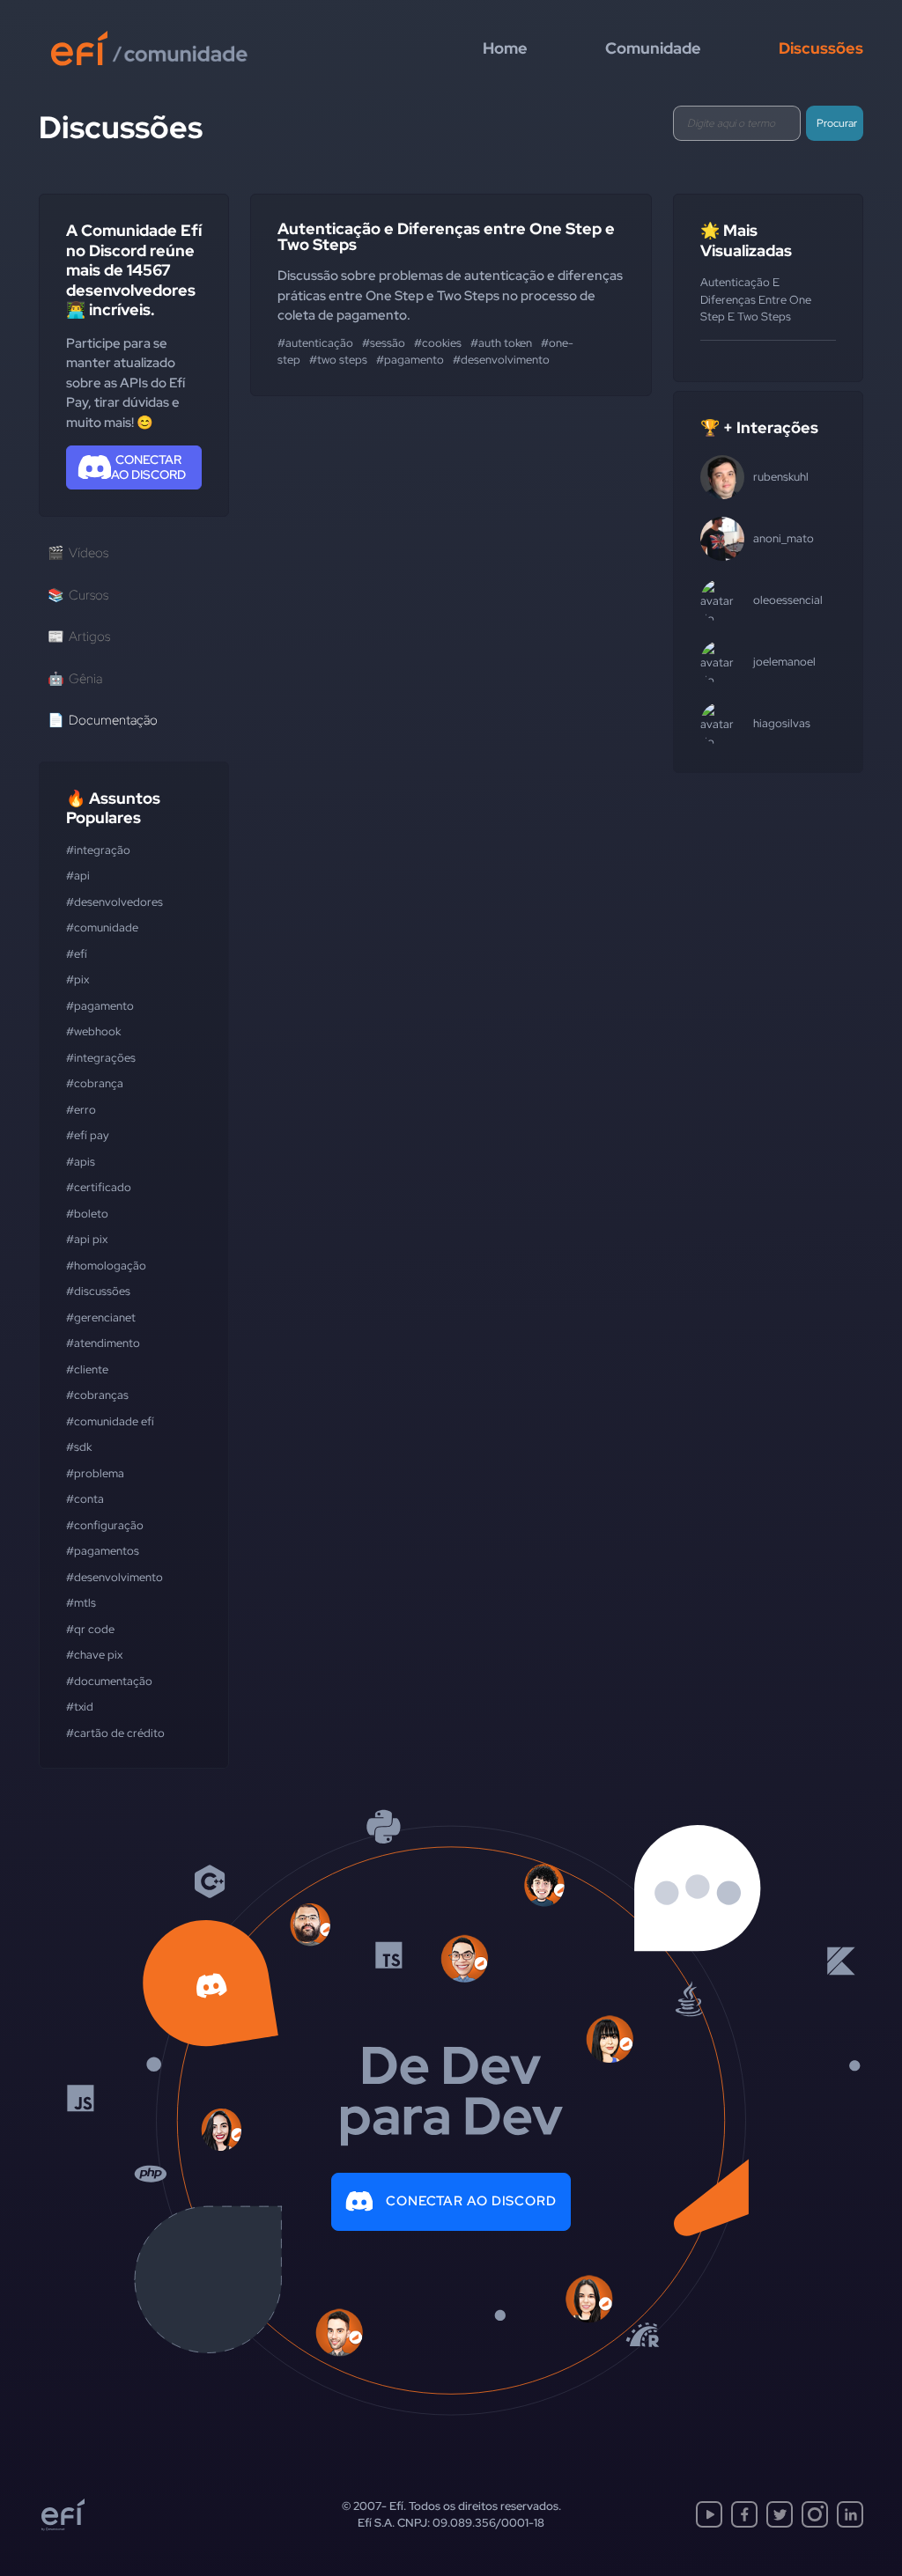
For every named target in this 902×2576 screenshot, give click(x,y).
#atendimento (103, 1343)
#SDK (79, 1447)
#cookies (438, 343)
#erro (81, 1110)
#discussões (98, 1291)
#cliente (87, 1369)
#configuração (105, 1525)
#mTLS (81, 1603)
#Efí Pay (88, 1135)
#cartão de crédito (115, 1733)
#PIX (78, 979)
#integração (98, 850)
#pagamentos (103, 1551)
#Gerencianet (101, 1317)
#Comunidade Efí (110, 1421)
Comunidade (653, 48)
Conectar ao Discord (471, 2201)
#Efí (77, 954)
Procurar (837, 123)
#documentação (109, 1681)
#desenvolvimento (115, 1577)
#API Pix (87, 1239)
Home (505, 48)
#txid (80, 1707)
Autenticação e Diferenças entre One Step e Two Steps (446, 236)
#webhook (93, 1031)
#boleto (87, 1214)
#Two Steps (338, 360)
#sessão (384, 343)
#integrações (101, 1058)
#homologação (106, 1266)
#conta (85, 1499)
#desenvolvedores (115, 902)
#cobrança (95, 1083)
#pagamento (100, 1006)
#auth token (501, 343)
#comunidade (102, 927)
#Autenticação (315, 343)
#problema (95, 1473)
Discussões (821, 48)
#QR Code (90, 1629)
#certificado (99, 1187)
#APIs (81, 1162)
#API (78, 876)
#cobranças (97, 1395)
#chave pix (94, 1655)
